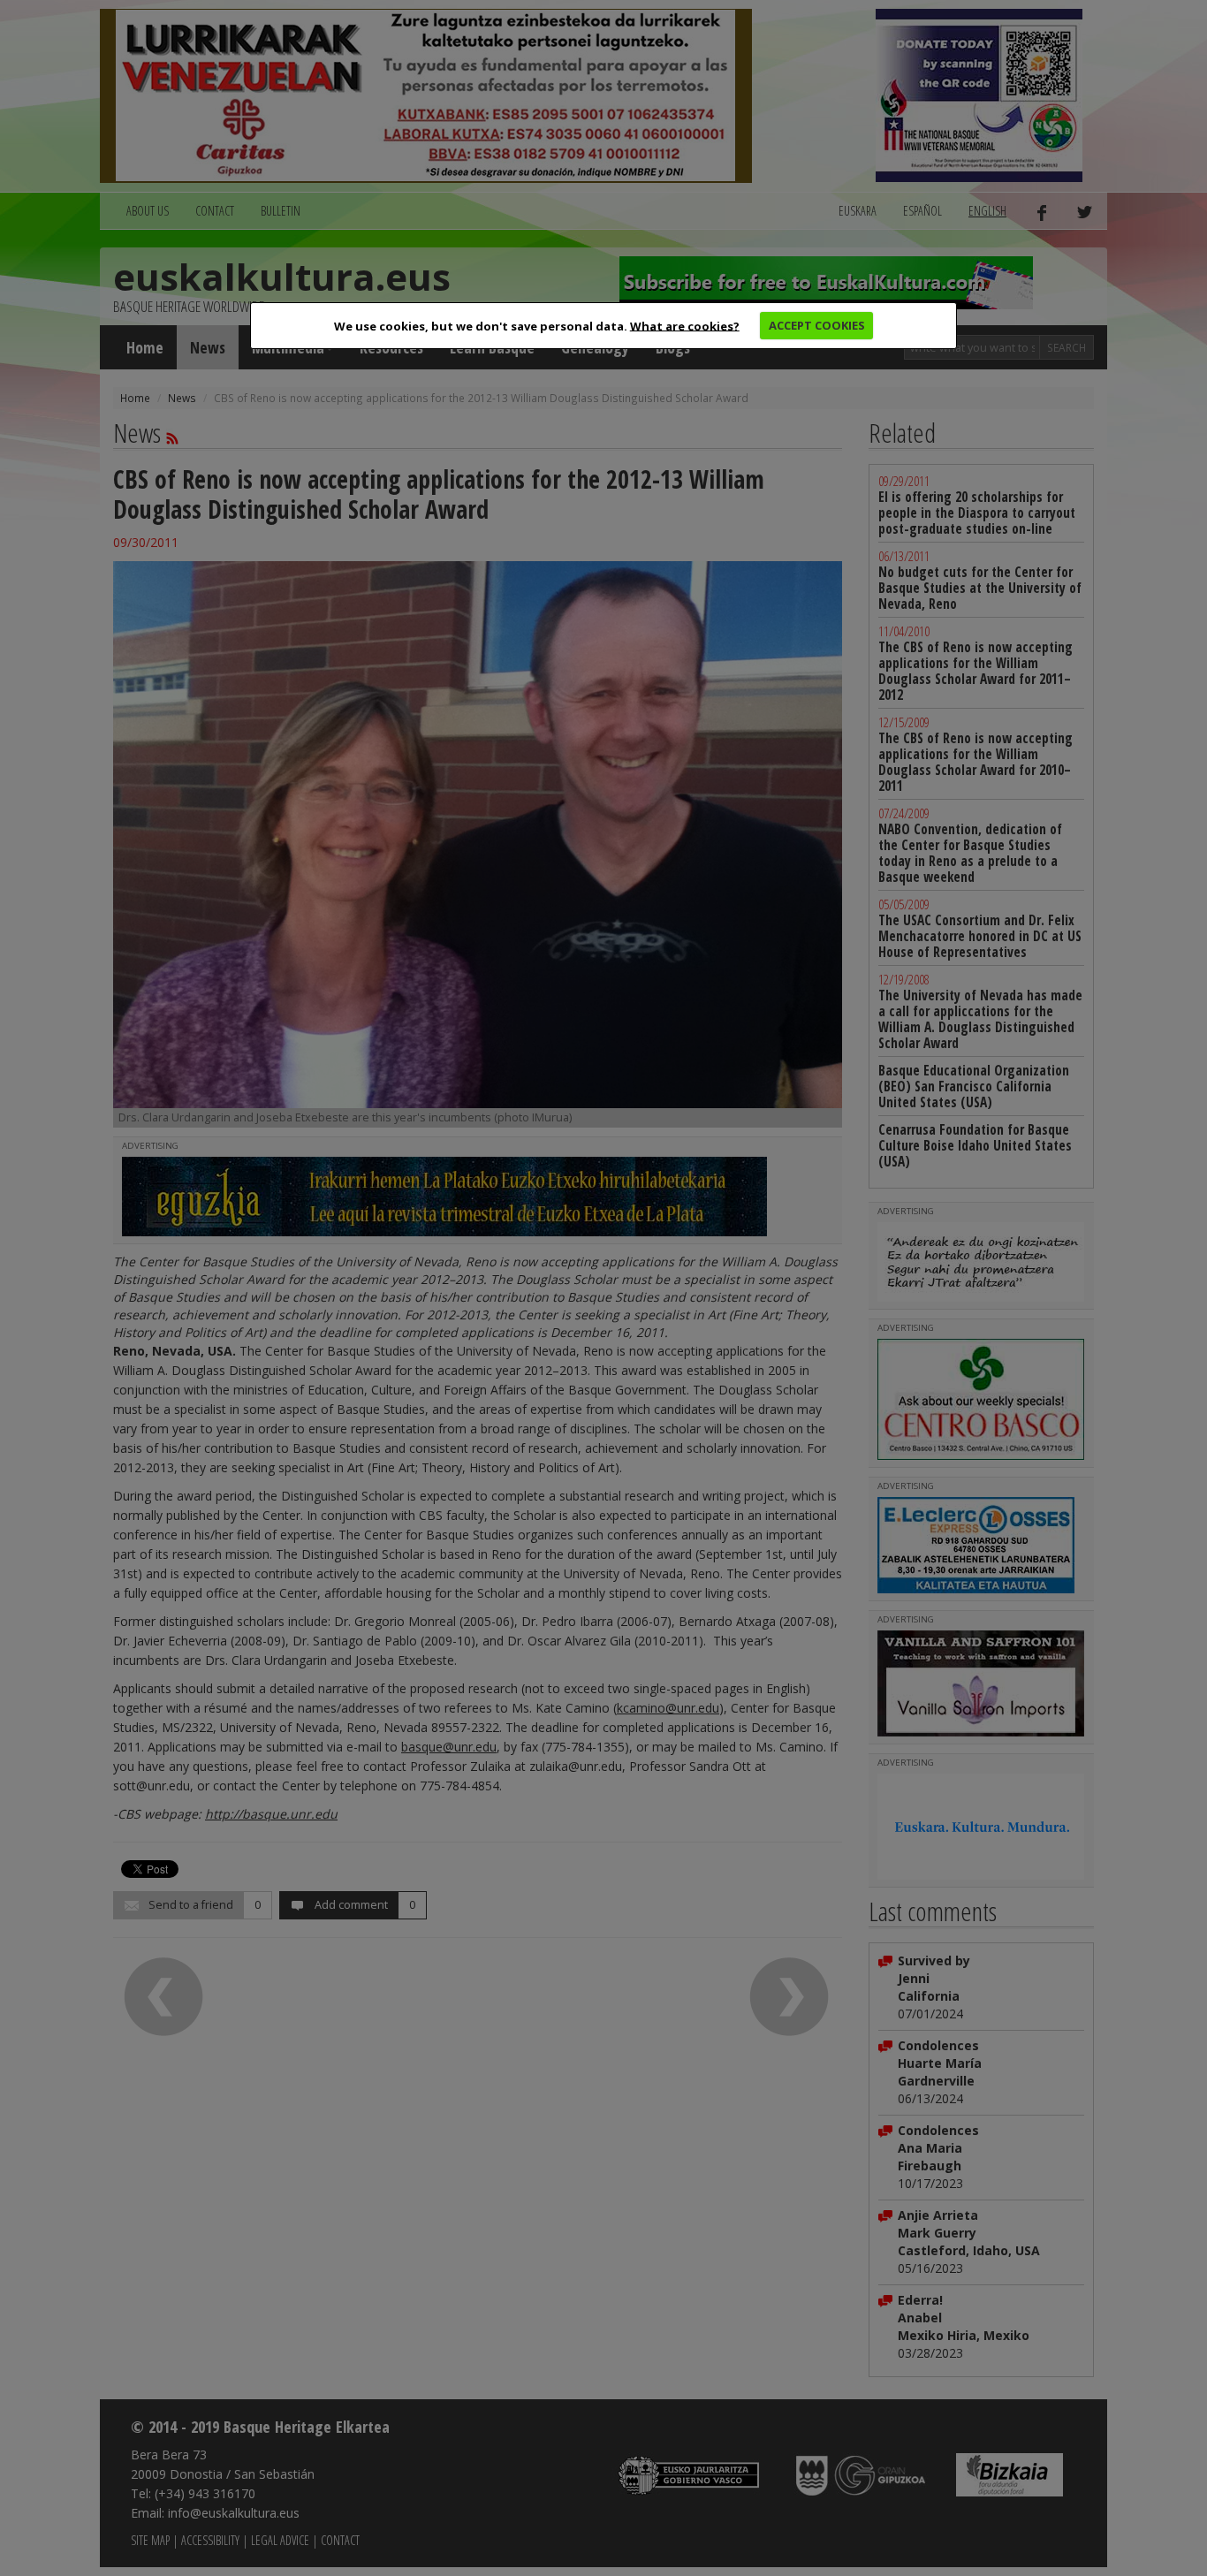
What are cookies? (685, 325)
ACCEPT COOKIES (817, 325)
